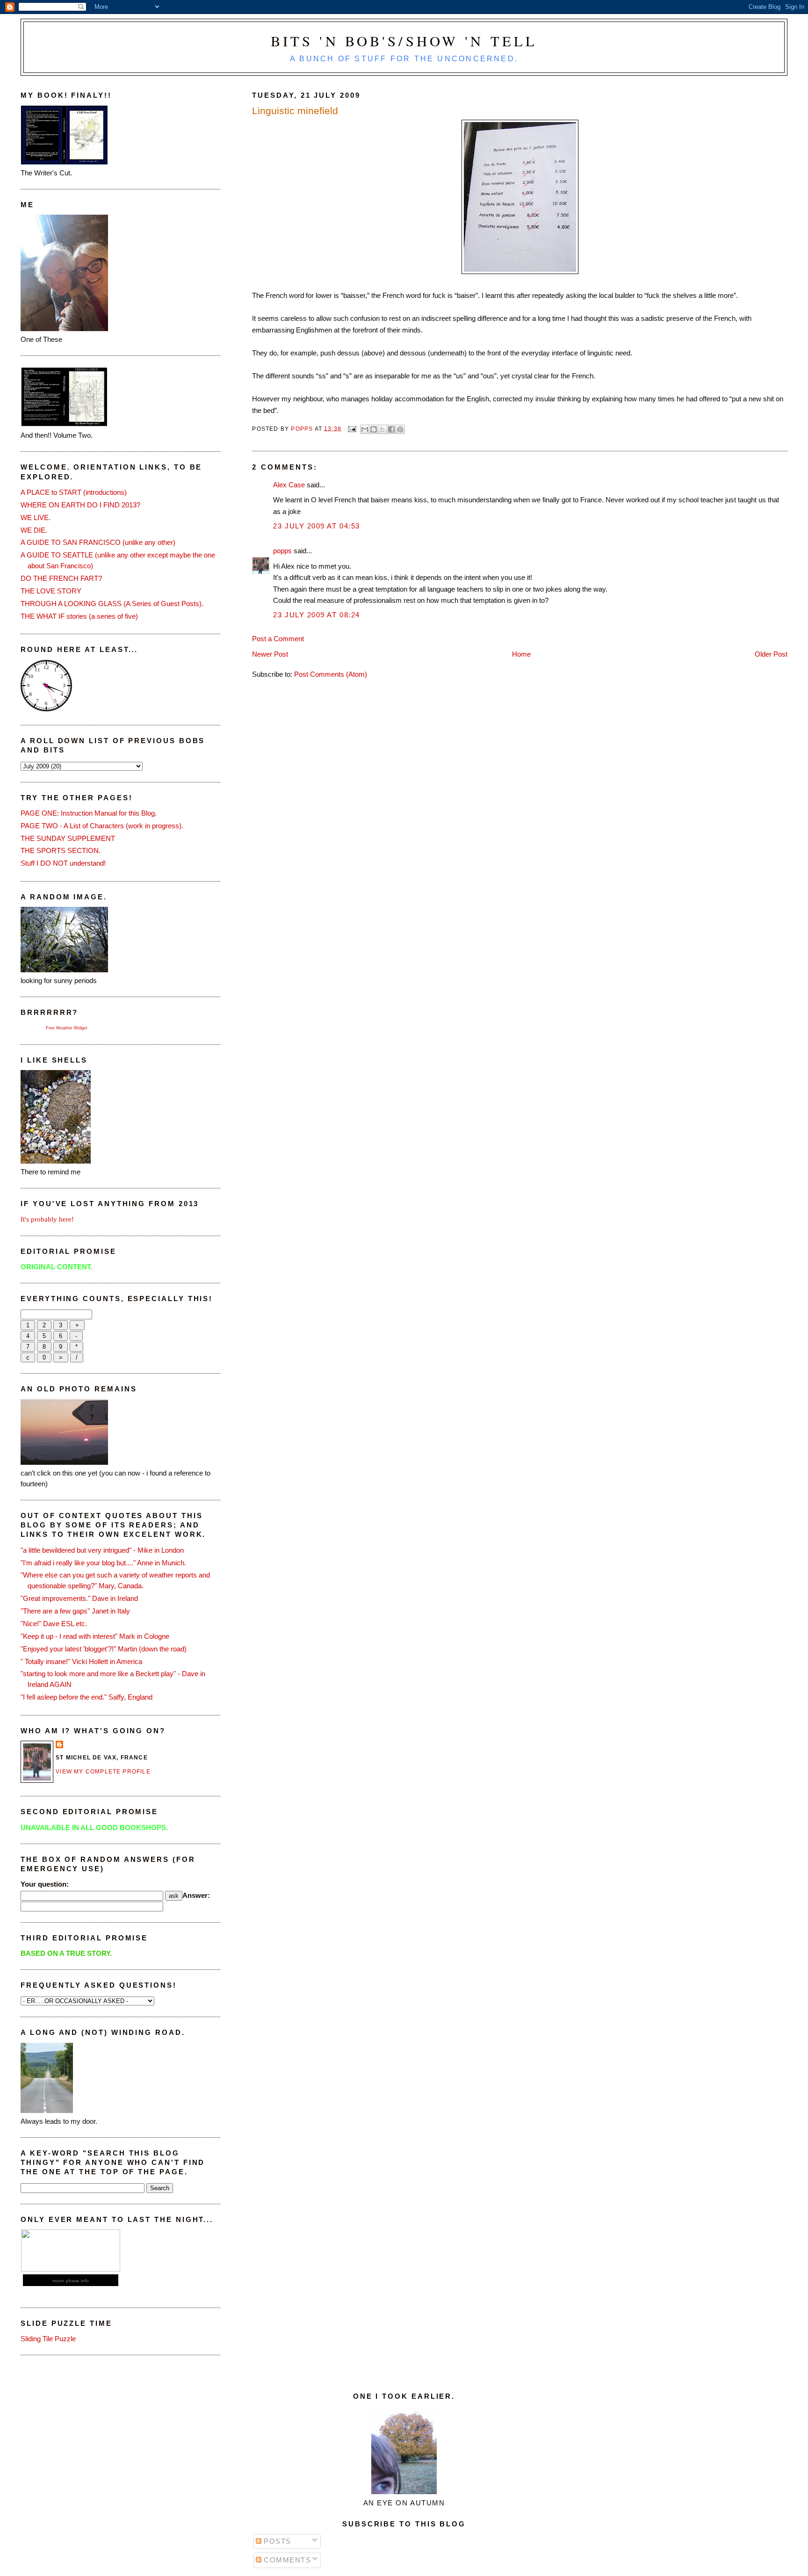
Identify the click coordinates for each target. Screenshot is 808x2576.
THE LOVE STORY (51, 591)
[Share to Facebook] (391, 429)
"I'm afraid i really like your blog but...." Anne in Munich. (103, 1563)
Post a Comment (278, 639)
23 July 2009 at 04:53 (316, 526)
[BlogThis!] (374, 429)
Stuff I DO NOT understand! (63, 863)
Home (521, 654)
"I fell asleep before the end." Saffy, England (87, 1697)
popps (282, 551)
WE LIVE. (36, 517)
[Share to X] (382, 429)
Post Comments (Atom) (331, 674)
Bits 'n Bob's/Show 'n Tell (404, 41)
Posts (276, 2541)
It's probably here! (47, 1219)
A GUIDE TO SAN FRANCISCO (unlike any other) (98, 542)
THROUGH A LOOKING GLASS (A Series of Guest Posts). (112, 604)
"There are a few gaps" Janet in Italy (75, 1611)
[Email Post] (352, 428)
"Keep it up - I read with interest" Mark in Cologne (95, 1636)
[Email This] (365, 429)
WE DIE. (34, 530)
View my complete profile (103, 1772)
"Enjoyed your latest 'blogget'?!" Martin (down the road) (104, 1649)
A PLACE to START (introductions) (74, 492)
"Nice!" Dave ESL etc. (54, 1624)
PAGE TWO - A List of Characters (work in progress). (102, 826)
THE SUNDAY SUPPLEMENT (68, 838)
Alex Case (289, 485)
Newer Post (270, 654)
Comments (286, 2560)
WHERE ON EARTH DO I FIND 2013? (80, 505)
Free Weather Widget (67, 1028)
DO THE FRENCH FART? (61, 578)
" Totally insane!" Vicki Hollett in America (81, 1661)
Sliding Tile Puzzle (48, 2339)
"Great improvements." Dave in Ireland (79, 1598)
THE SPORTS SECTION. (61, 850)
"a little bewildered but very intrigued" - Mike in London (102, 1550)
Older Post (771, 654)
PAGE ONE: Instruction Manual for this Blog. (89, 813)
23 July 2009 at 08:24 (316, 615)
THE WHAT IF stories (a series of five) (79, 616)
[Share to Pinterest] (400, 429)
